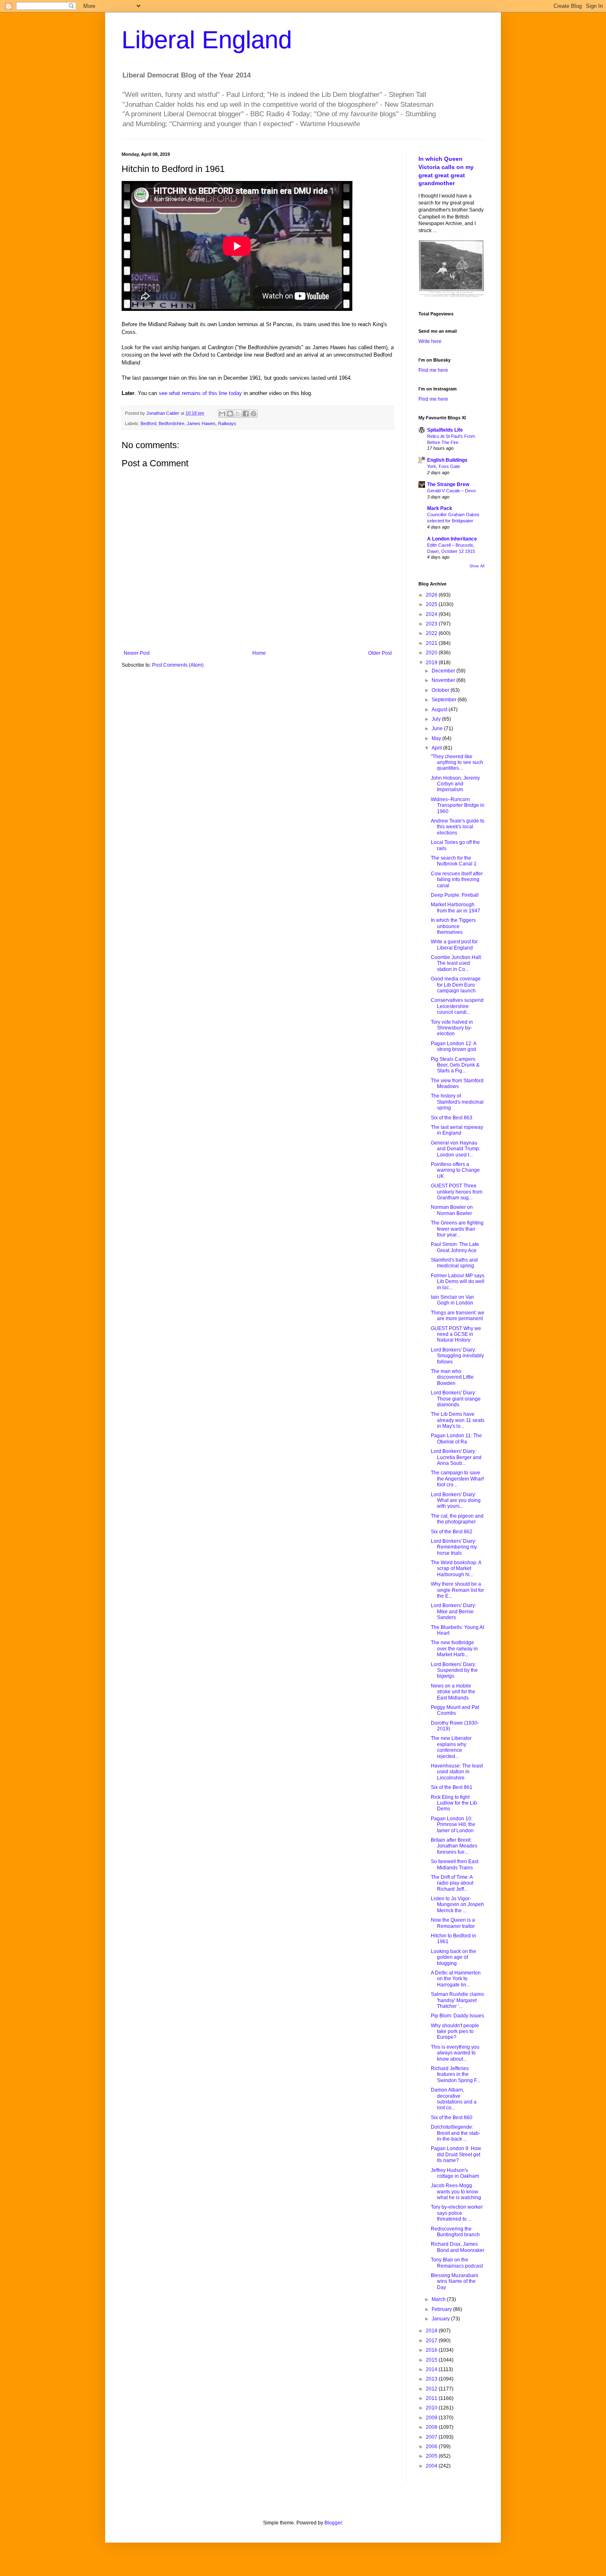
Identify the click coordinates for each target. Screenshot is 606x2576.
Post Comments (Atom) (178, 665)
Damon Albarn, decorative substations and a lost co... (454, 2099)
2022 (432, 633)
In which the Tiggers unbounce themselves (453, 926)
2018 (432, 2331)
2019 (432, 663)
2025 (432, 604)
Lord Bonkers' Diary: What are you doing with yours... (456, 1501)
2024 (432, 614)
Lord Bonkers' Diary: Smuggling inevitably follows (457, 1356)
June (438, 729)
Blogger (333, 2523)
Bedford (148, 423)
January (441, 2319)
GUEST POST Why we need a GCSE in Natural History (456, 1334)
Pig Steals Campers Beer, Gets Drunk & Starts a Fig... (455, 1065)
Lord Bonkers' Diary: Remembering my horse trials (454, 1547)
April (437, 748)
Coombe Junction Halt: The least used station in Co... (456, 963)
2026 (432, 595)
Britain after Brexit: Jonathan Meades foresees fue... (454, 1846)
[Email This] (222, 414)
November (444, 680)
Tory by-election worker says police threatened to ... (457, 2213)
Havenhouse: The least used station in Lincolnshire (457, 1772)
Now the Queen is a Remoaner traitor (453, 1923)
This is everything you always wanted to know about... (455, 2053)
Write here (430, 341)
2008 (432, 2427)
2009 (432, 2418)
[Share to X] (238, 414)
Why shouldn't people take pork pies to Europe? (455, 2032)
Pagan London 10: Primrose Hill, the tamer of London (453, 1825)
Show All (477, 566)
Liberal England (207, 40)
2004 (432, 2466)
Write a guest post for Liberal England (454, 945)
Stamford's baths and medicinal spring (454, 1263)
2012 (432, 2389)
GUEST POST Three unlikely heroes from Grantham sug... (457, 1192)
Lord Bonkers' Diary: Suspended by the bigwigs (454, 1670)
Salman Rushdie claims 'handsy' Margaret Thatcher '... (457, 2000)
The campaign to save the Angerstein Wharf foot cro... (457, 1479)
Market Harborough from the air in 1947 (456, 907)
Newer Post (137, 653)
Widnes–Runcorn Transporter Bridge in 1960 (458, 805)
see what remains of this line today (200, 393)
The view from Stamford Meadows (457, 1084)
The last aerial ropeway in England (457, 1130)
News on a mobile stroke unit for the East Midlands (453, 1692)
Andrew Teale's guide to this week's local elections (458, 827)
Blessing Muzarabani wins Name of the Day (454, 2281)
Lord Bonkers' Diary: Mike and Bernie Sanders (453, 1611)
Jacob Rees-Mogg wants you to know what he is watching (456, 2192)
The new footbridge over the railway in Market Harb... (454, 1649)
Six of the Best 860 (452, 2118)
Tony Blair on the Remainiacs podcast (457, 2263)
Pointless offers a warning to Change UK (455, 1170)
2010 (432, 2408)
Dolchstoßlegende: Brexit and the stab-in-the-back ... (456, 2133)
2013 (432, 2379)
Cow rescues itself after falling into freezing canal (457, 880)
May (437, 738)
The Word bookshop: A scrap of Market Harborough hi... (456, 1569)
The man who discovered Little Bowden (452, 1377)
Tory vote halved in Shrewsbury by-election (452, 1028)
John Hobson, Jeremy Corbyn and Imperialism (455, 784)
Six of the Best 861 (452, 1787)
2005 (432, 2456)
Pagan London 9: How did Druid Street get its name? (456, 2154)
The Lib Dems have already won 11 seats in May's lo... (458, 1420)
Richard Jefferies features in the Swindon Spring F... (456, 2074)
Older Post (380, 653)
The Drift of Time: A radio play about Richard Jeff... (452, 1883)
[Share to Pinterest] (254, 414)
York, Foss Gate (444, 466)
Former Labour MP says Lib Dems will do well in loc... (458, 1282)
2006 (432, 2447)
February (442, 2309)
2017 (432, 2341)
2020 (432, 653)
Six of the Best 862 (452, 1532)
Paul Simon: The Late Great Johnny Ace (455, 1247)
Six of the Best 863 (452, 1118)
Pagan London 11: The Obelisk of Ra (456, 1438)
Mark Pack (440, 508)
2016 (432, 2350)
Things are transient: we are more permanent (458, 1316)
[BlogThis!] (230, 414)
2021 (432, 643)
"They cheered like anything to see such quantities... (457, 763)
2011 (432, 2398)
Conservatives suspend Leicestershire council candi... (457, 1006)
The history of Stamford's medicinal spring (457, 1102)
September (445, 700)
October (441, 690)
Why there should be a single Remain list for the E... (457, 1590)
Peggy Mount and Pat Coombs (455, 1710)
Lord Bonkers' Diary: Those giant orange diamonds (456, 1399)
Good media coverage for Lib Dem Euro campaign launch (456, 985)
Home (259, 653)
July (437, 719)
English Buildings (447, 460)
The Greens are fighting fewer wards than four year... (457, 1229)
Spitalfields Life (445, 430)
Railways (227, 423)
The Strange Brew (448, 484)
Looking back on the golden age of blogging (453, 1957)
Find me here (433, 370)
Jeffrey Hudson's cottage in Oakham (455, 2173)
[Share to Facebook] (246, 414)
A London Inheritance (452, 539)
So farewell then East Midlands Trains (454, 1864)
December (444, 671)
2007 (432, 2437)
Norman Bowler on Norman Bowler (452, 1210)
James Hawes (201, 423)
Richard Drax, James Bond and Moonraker (458, 2247)
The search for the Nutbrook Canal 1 (454, 861)
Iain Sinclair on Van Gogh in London (452, 1300)
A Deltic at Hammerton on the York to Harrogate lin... (456, 1979)
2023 (432, 624)
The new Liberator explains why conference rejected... (451, 1747)
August (440, 710)
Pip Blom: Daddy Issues (457, 2016)
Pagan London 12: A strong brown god (453, 1046)
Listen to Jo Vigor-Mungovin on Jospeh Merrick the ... (457, 1905)
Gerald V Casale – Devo (451, 491)
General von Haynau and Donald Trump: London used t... (456, 1149)
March (439, 2299)
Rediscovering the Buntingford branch (455, 2232)
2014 (432, 2369)
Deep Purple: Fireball (455, 895)
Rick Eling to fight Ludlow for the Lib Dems (454, 1803)
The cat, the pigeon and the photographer (457, 1519)
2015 (432, 2360)
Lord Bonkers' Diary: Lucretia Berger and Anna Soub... (456, 1457)
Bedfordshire (171, 423)
